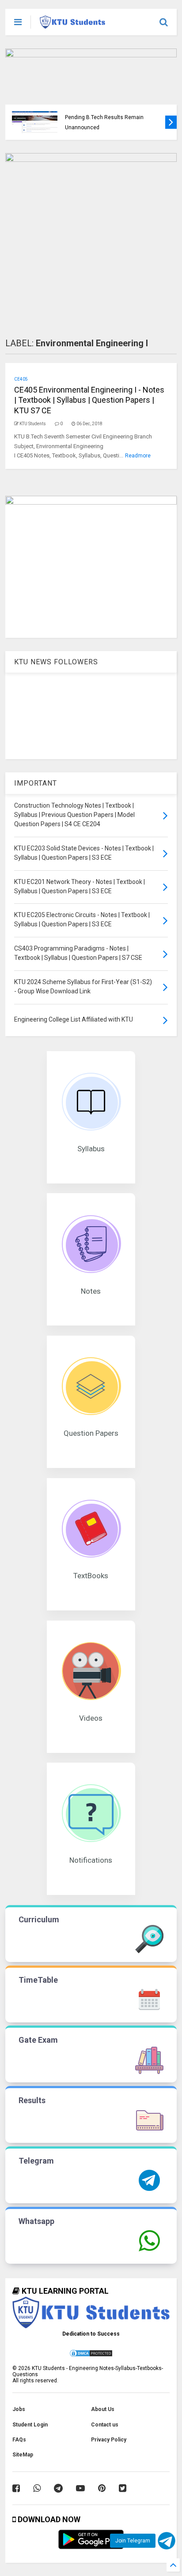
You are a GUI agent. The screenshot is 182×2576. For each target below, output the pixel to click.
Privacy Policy (109, 2440)
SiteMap (23, 2455)
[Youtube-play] (80, 2488)
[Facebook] (16, 2488)
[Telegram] (58, 2488)
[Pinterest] (102, 2488)
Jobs (19, 2409)
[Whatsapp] (37, 2488)
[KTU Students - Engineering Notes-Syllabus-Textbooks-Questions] (72, 25)
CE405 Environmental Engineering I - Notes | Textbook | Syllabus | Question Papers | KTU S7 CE (89, 400)
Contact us (105, 2425)
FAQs (19, 2440)
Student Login (30, 2425)
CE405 (21, 379)
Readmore (138, 456)
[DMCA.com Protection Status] (91, 2356)
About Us (103, 2409)
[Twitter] (123, 2488)
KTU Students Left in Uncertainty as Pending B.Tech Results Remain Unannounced (108, 118)
